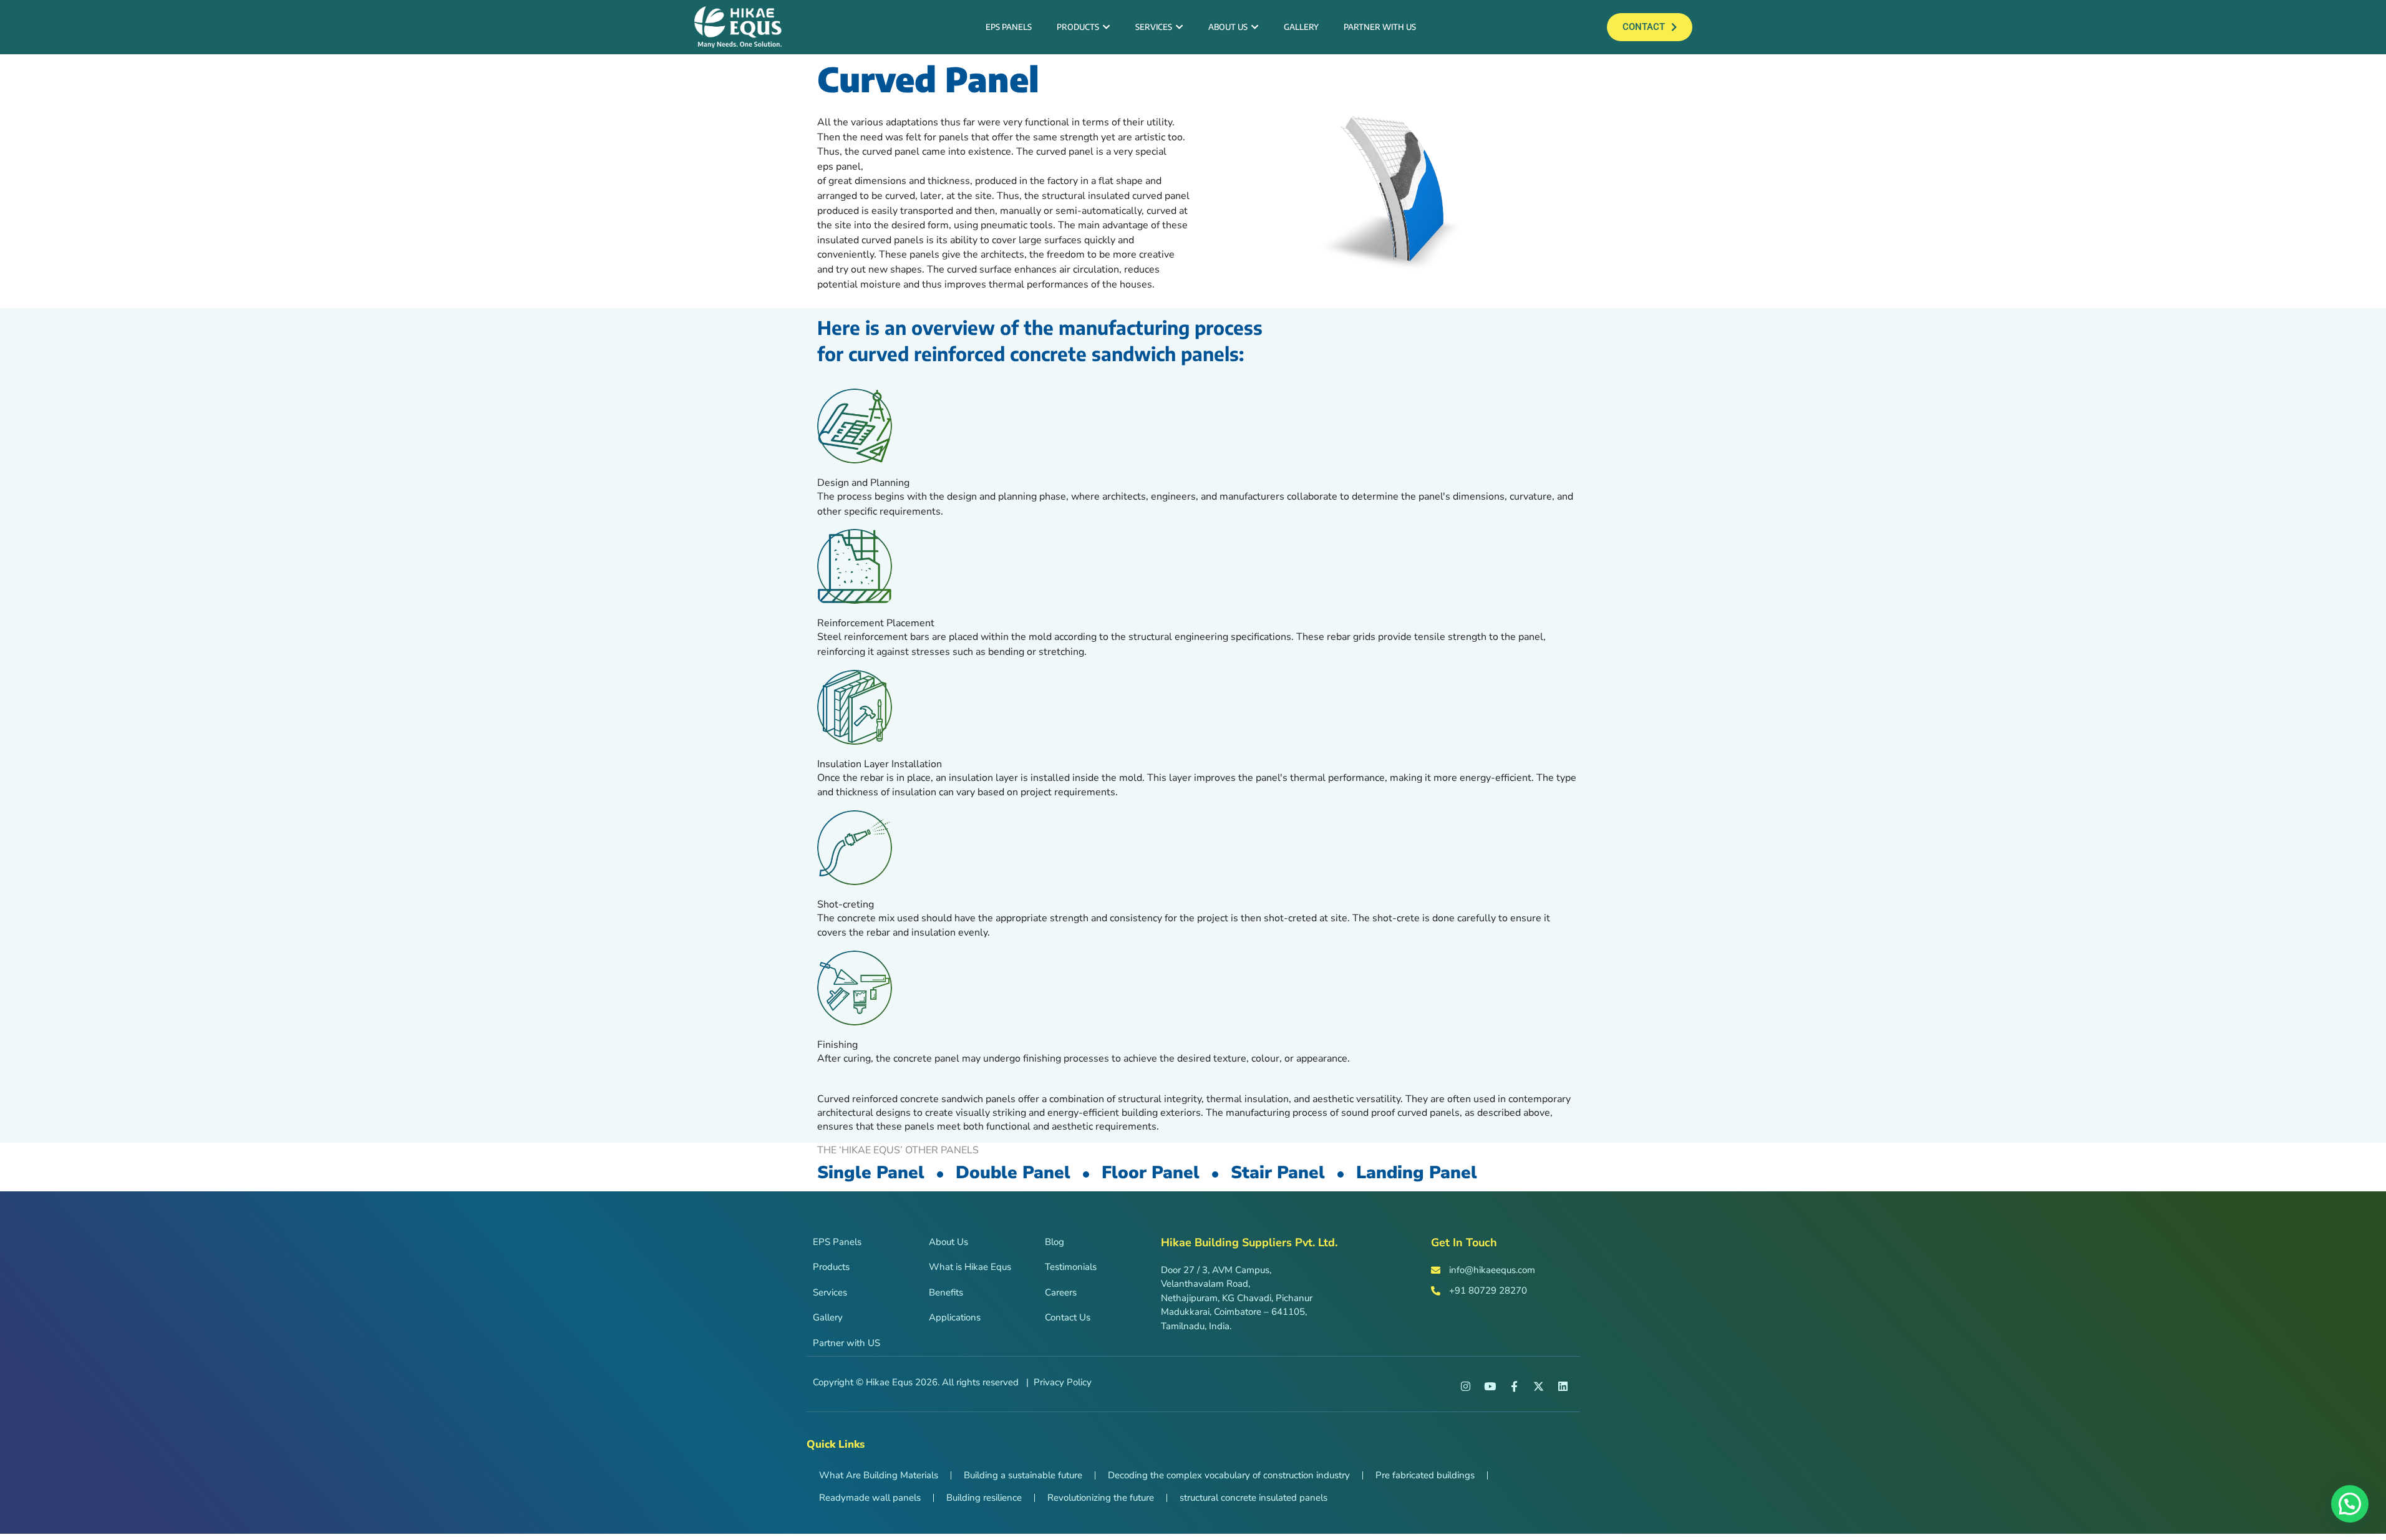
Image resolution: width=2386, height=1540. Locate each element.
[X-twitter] (1539, 1386)
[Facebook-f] (1515, 1386)
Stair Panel (1278, 1173)
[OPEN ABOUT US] (1254, 27)
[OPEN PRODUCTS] (1106, 27)
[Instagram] (1466, 1386)
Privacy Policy (1063, 1382)
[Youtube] (1490, 1386)
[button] (2350, 1504)
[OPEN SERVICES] (1179, 27)
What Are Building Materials (879, 1475)
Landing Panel (1417, 1173)
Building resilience (984, 1498)
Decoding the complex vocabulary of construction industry (1229, 1475)
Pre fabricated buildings (1425, 1475)
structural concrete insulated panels (1254, 1498)
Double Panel (1013, 1173)
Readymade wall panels (870, 1498)
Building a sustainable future (1023, 1475)
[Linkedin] (1563, 1386)
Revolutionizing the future (1101, 1498)
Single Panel (871, 1173)
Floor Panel (1151, 1173)
